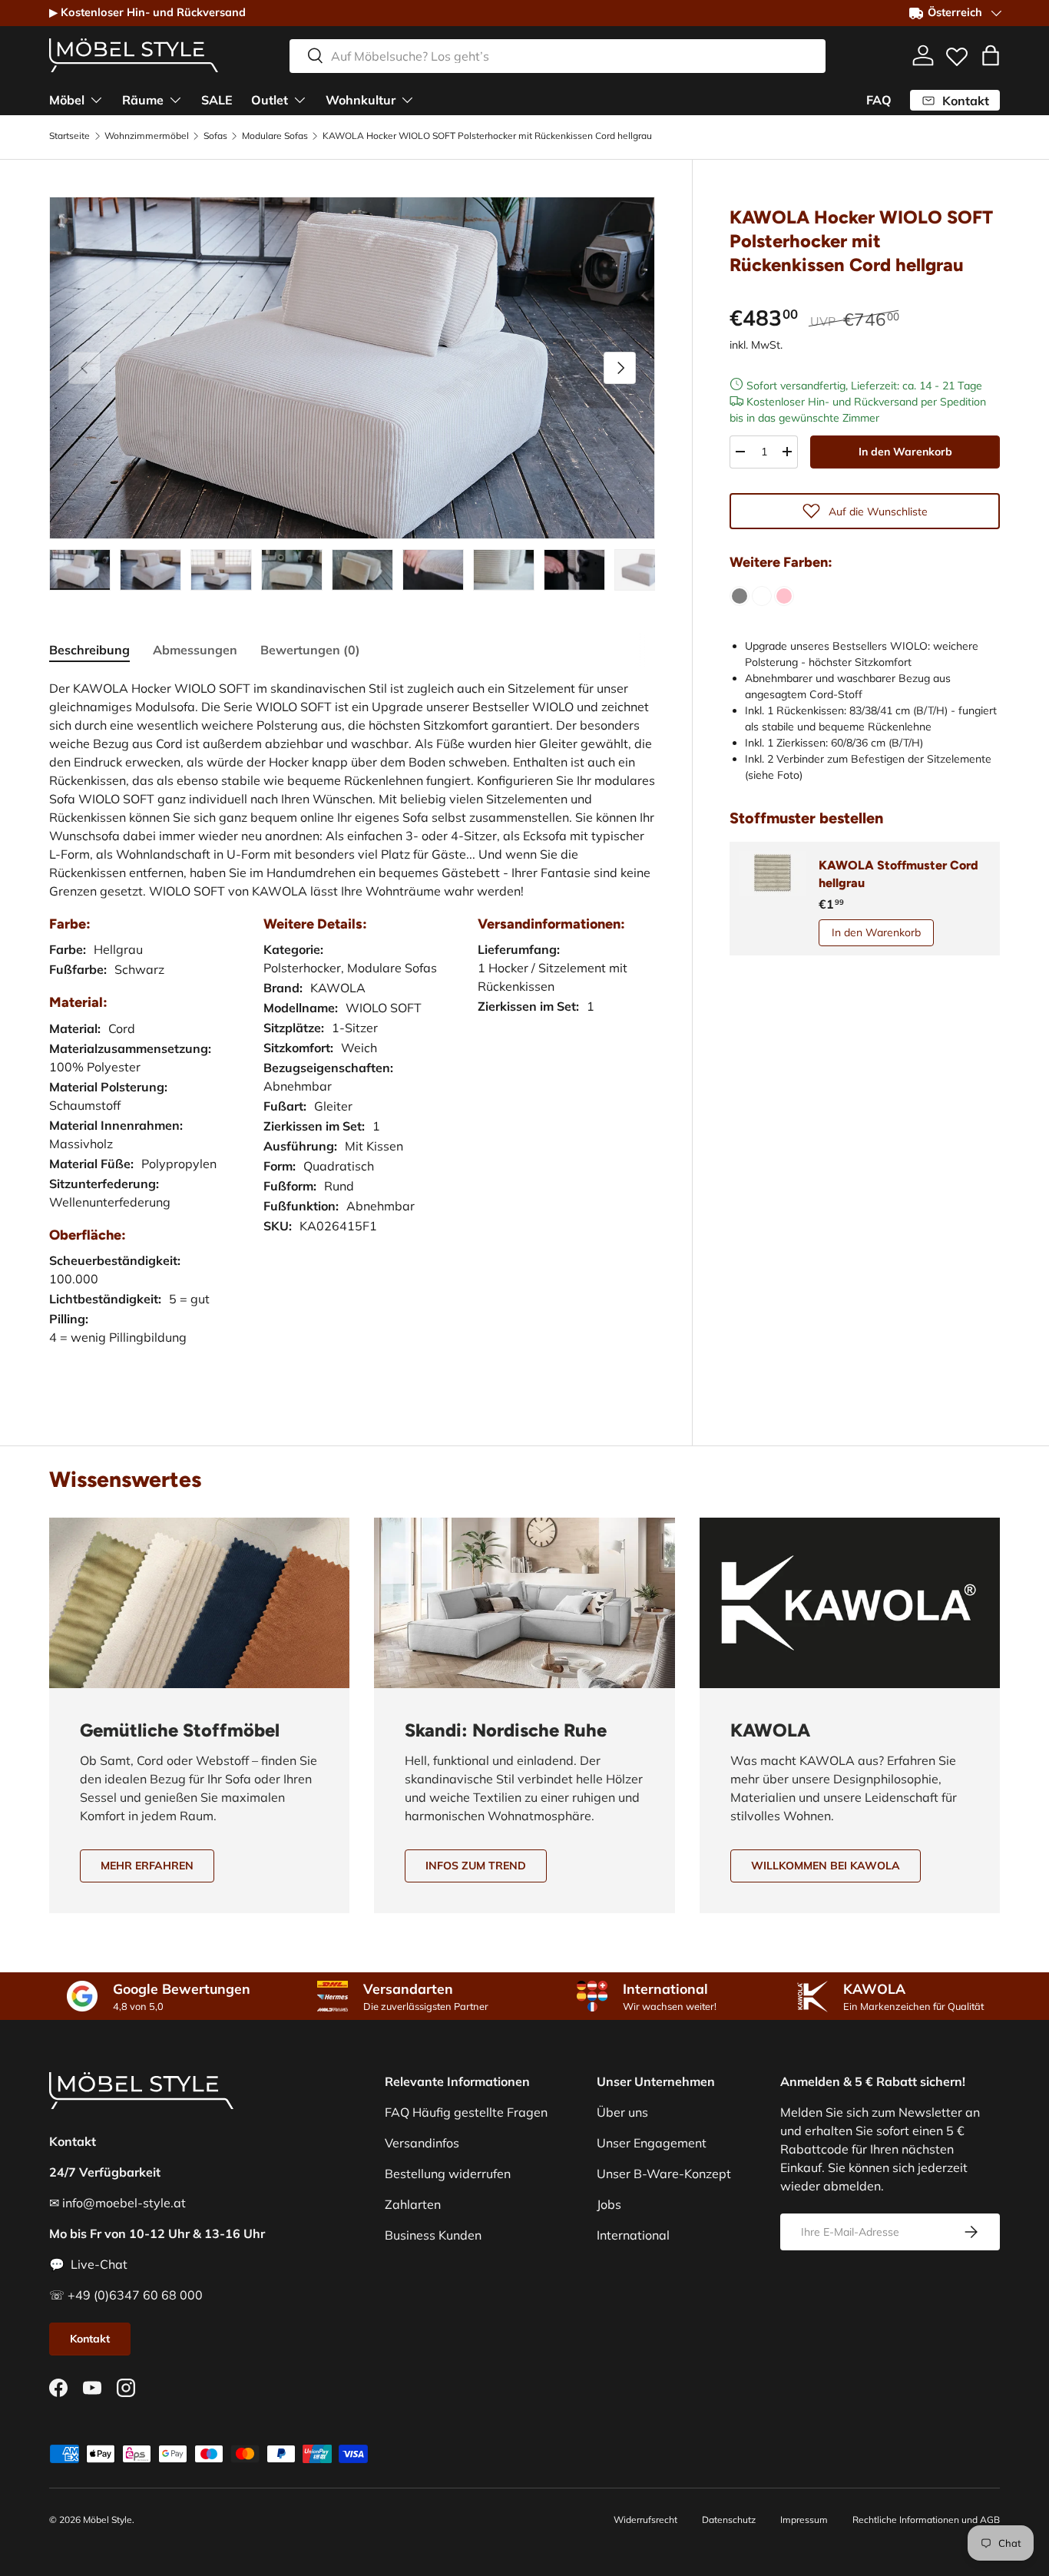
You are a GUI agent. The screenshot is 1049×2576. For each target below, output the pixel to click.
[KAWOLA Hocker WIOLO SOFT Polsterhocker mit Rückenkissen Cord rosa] (784, 596)
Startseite (69, 136)
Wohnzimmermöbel (147, 136)
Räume (143, 99)
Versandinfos (422, 2143)
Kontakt (90, 2339)
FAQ (879, 100)
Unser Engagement (652, 2143)
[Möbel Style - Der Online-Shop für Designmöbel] (134, 55)
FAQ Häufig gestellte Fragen (466, 2112)
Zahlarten (413, 2204)
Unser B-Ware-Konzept (664, 2174)
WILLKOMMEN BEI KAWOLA (826, 1866)
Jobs (609, 2204)
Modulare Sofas (275, 136)
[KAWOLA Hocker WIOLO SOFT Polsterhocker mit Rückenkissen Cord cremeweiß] (762, 596)
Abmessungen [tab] (195, 650)
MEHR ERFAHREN (147, 1866)
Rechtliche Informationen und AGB (926, 2520)
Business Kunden (433, 2235)
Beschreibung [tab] (89, 650)
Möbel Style (108, 2520)
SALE (217, 99)
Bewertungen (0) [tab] (310, 650)
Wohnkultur (361, 99)
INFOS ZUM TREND (476, 1866)
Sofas (215, 136)
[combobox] (558, 55)
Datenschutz (729, 2520)
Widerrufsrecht (645, 2520)
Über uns (622, 2112)
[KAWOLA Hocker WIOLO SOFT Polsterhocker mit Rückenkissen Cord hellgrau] (740, 596)
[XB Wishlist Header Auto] (957, 53)
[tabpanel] (352, 1028)
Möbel (67, 99)
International (633, 2235)
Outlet (270, 99)
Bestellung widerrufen (448, 2174)
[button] (991, 55)
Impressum (804, 2520)
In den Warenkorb (905, 452)
